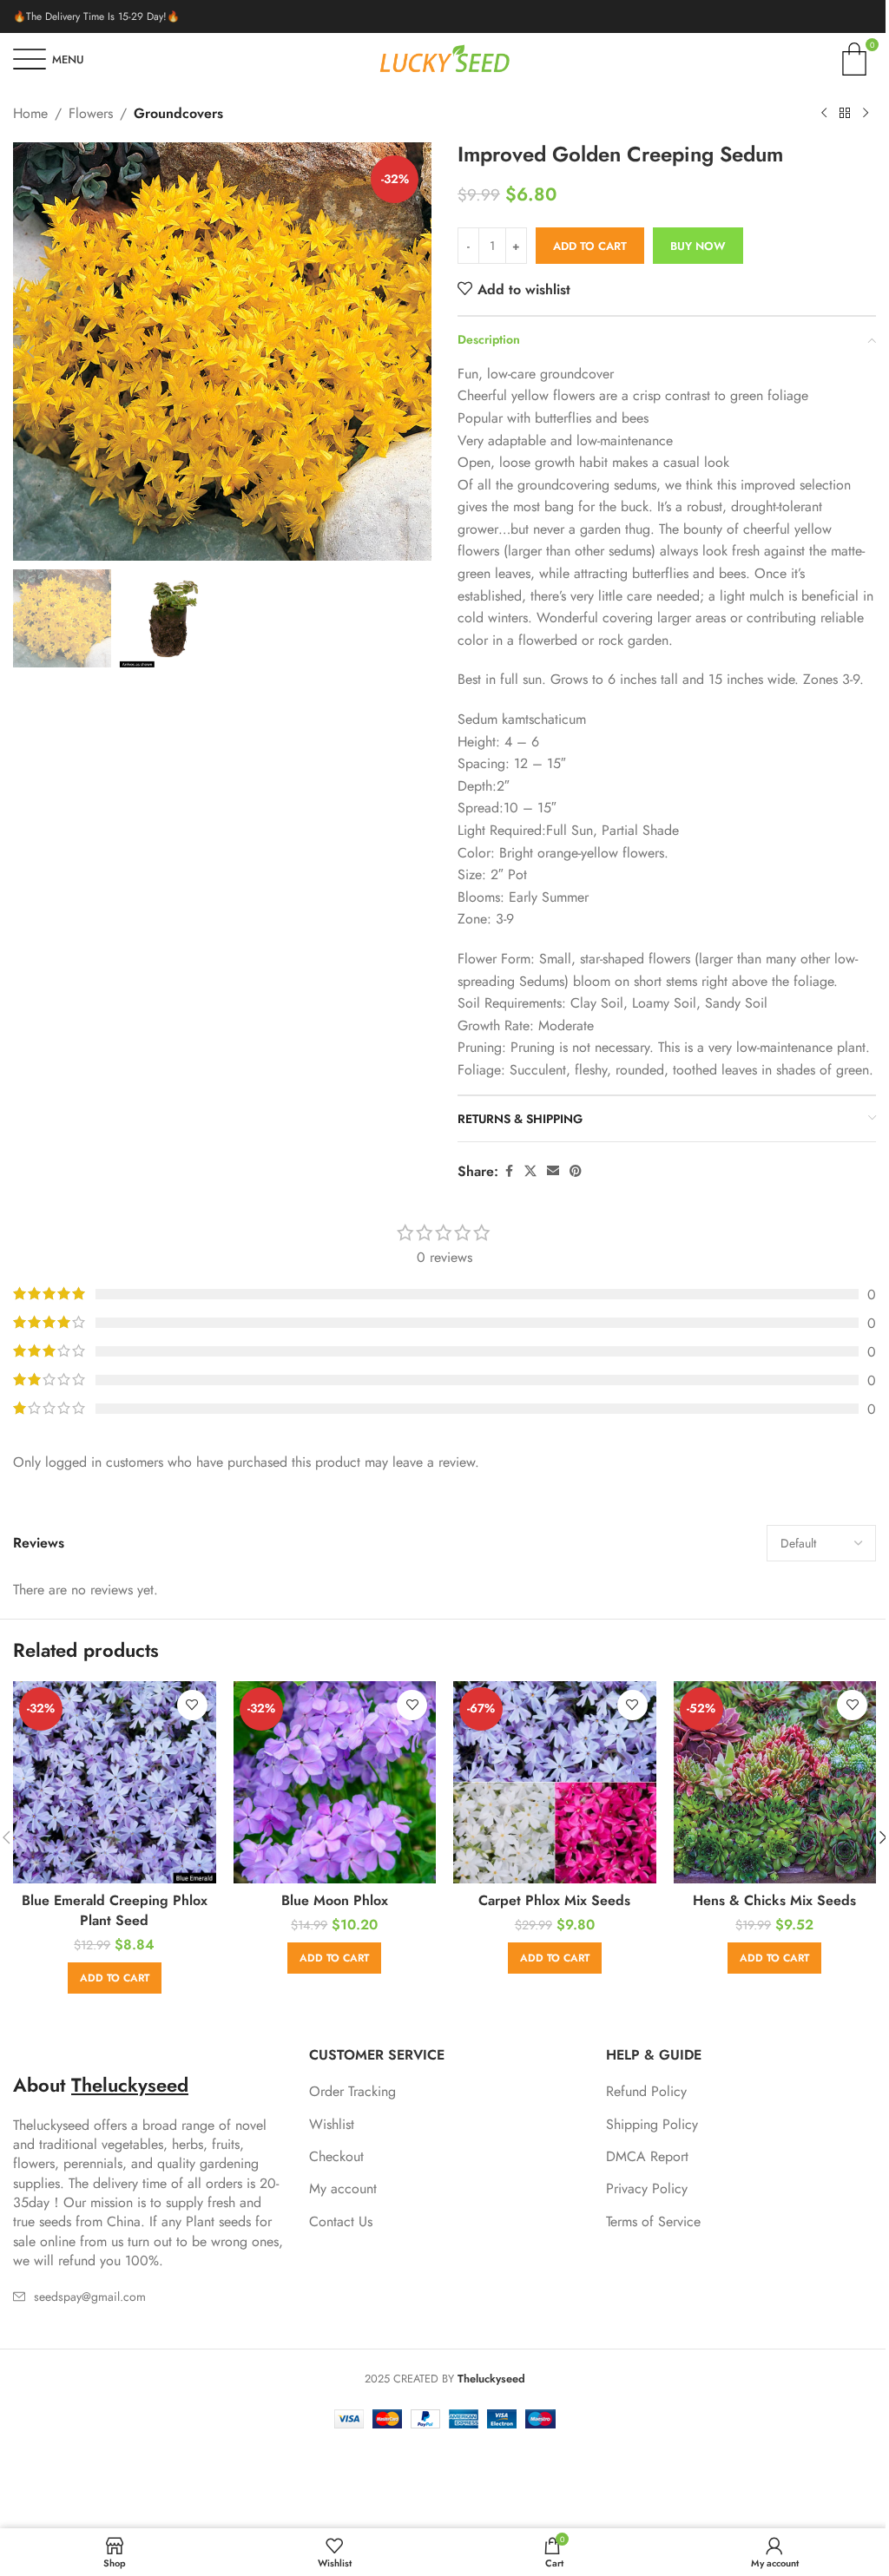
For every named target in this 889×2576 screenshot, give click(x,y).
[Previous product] (824, 114)
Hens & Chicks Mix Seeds (774, 1900)
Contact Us (341, 2222)
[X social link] (530, 1171)
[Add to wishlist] (192, 1705)
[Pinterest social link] (576, 1171)
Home (30, 113)
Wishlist (332, 2125)
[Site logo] (444, 58)
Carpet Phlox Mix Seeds (554, 1900)
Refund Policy (646, 2092)
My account (343, 2189)
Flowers (91, 113)
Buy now (698, 246)
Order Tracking (352, 2092)
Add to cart (590, 246)
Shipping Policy (652, 2125)
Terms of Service (653, 2222)
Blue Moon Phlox (335, 1900)
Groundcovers (178, 113)
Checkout (336, 2157)
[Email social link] (553, 1171)
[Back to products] (845, 114)
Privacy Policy (647, 2189)
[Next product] (866, 114)
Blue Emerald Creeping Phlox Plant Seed (115, 1910)
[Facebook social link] (509, 1171)
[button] (30, 352)
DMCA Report (647, 2157)
